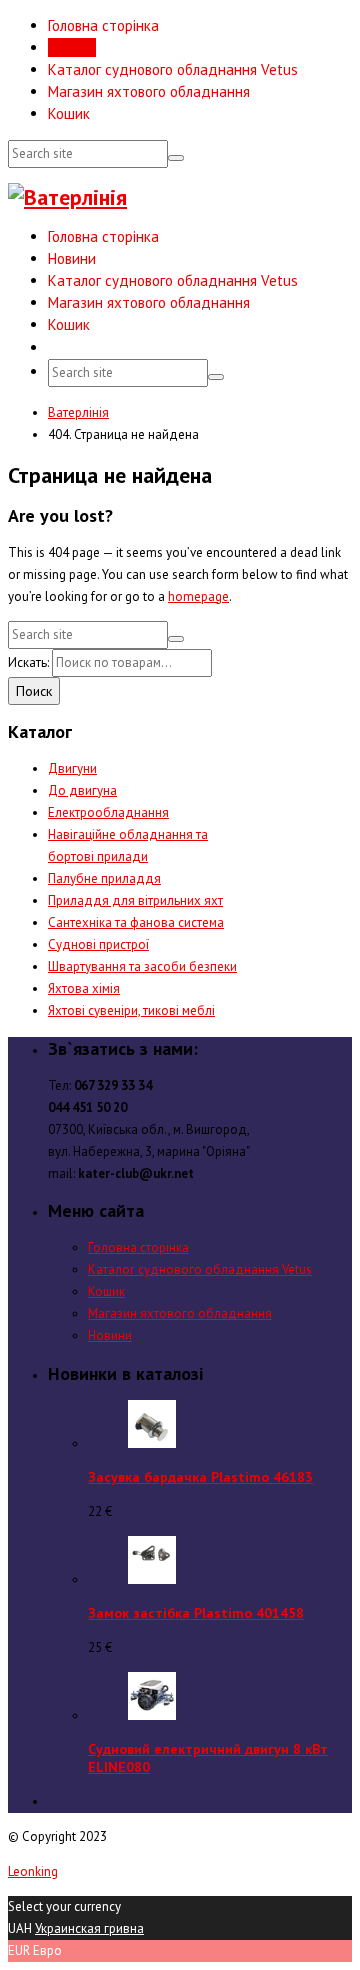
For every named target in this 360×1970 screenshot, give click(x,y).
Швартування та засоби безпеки (142, 966)
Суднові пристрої (98, 944)
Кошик (69, 113)
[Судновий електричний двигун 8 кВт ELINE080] (152, 1715)
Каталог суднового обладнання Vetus (173, 69)
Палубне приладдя (104, 878)
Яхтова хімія (84, 988)
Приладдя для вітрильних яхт (135, 900)
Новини (72, 47)
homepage (198, 596)
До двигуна (82, 790)
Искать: (28, 662)
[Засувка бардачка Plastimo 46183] (152, 1443)
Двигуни (72, 768)
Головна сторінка (103, 25)
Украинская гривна (89, 1928)
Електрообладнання (108, 812)
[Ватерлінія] (67, 197)
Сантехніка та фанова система (136, 922)
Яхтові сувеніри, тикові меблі (131, 1010)
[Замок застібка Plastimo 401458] (152, 1579)
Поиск (34, 691)
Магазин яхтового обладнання (149, 91)
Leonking (33, 1871)
